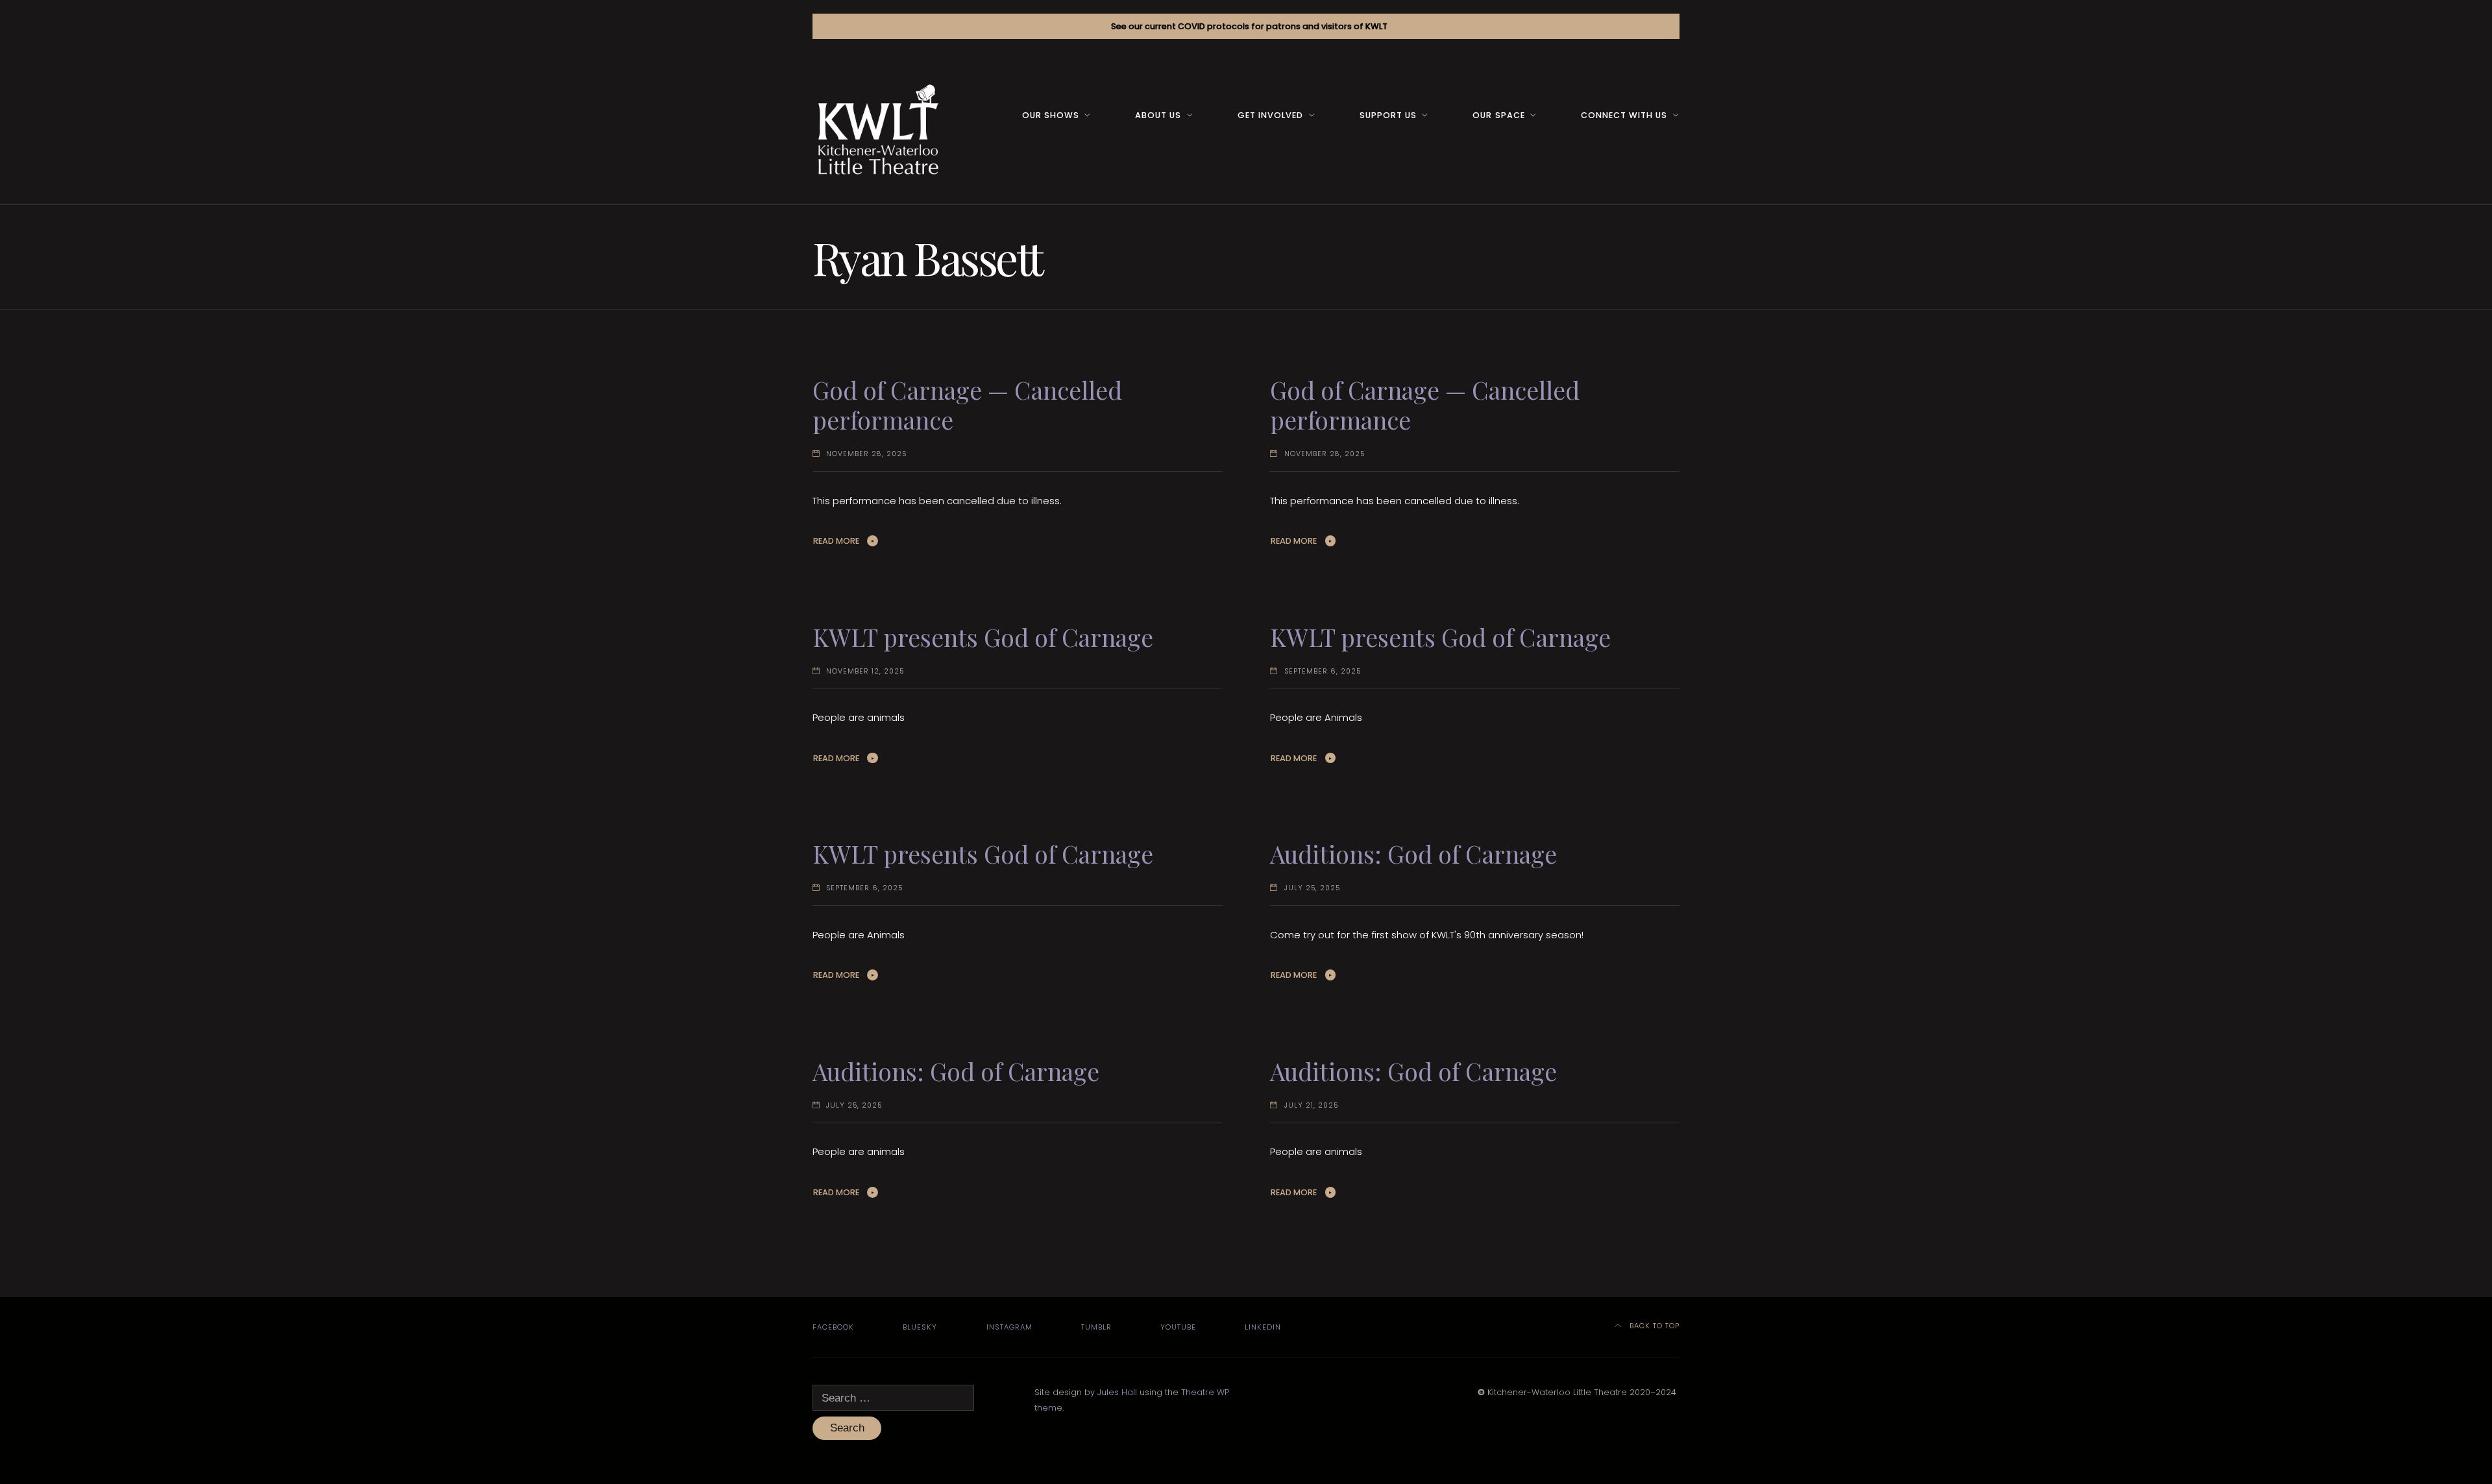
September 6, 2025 (1323, 671)
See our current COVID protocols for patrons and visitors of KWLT (1249, 26)
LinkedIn (1263, 1327)
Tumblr (1096, 1327)
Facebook (833, 1327)
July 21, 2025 (1311, 1105)
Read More (836, 541)
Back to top (1653, 1326)
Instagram (1009, 1327)
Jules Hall (1117, 1392)
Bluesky (920, 1327)
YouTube (1178, 1327)
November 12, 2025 (865, 671)
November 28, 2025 (866, 454)
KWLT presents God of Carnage (983, 637)
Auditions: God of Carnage (1413, 854)
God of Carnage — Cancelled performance (967, 405)
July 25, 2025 (1312, 888)
